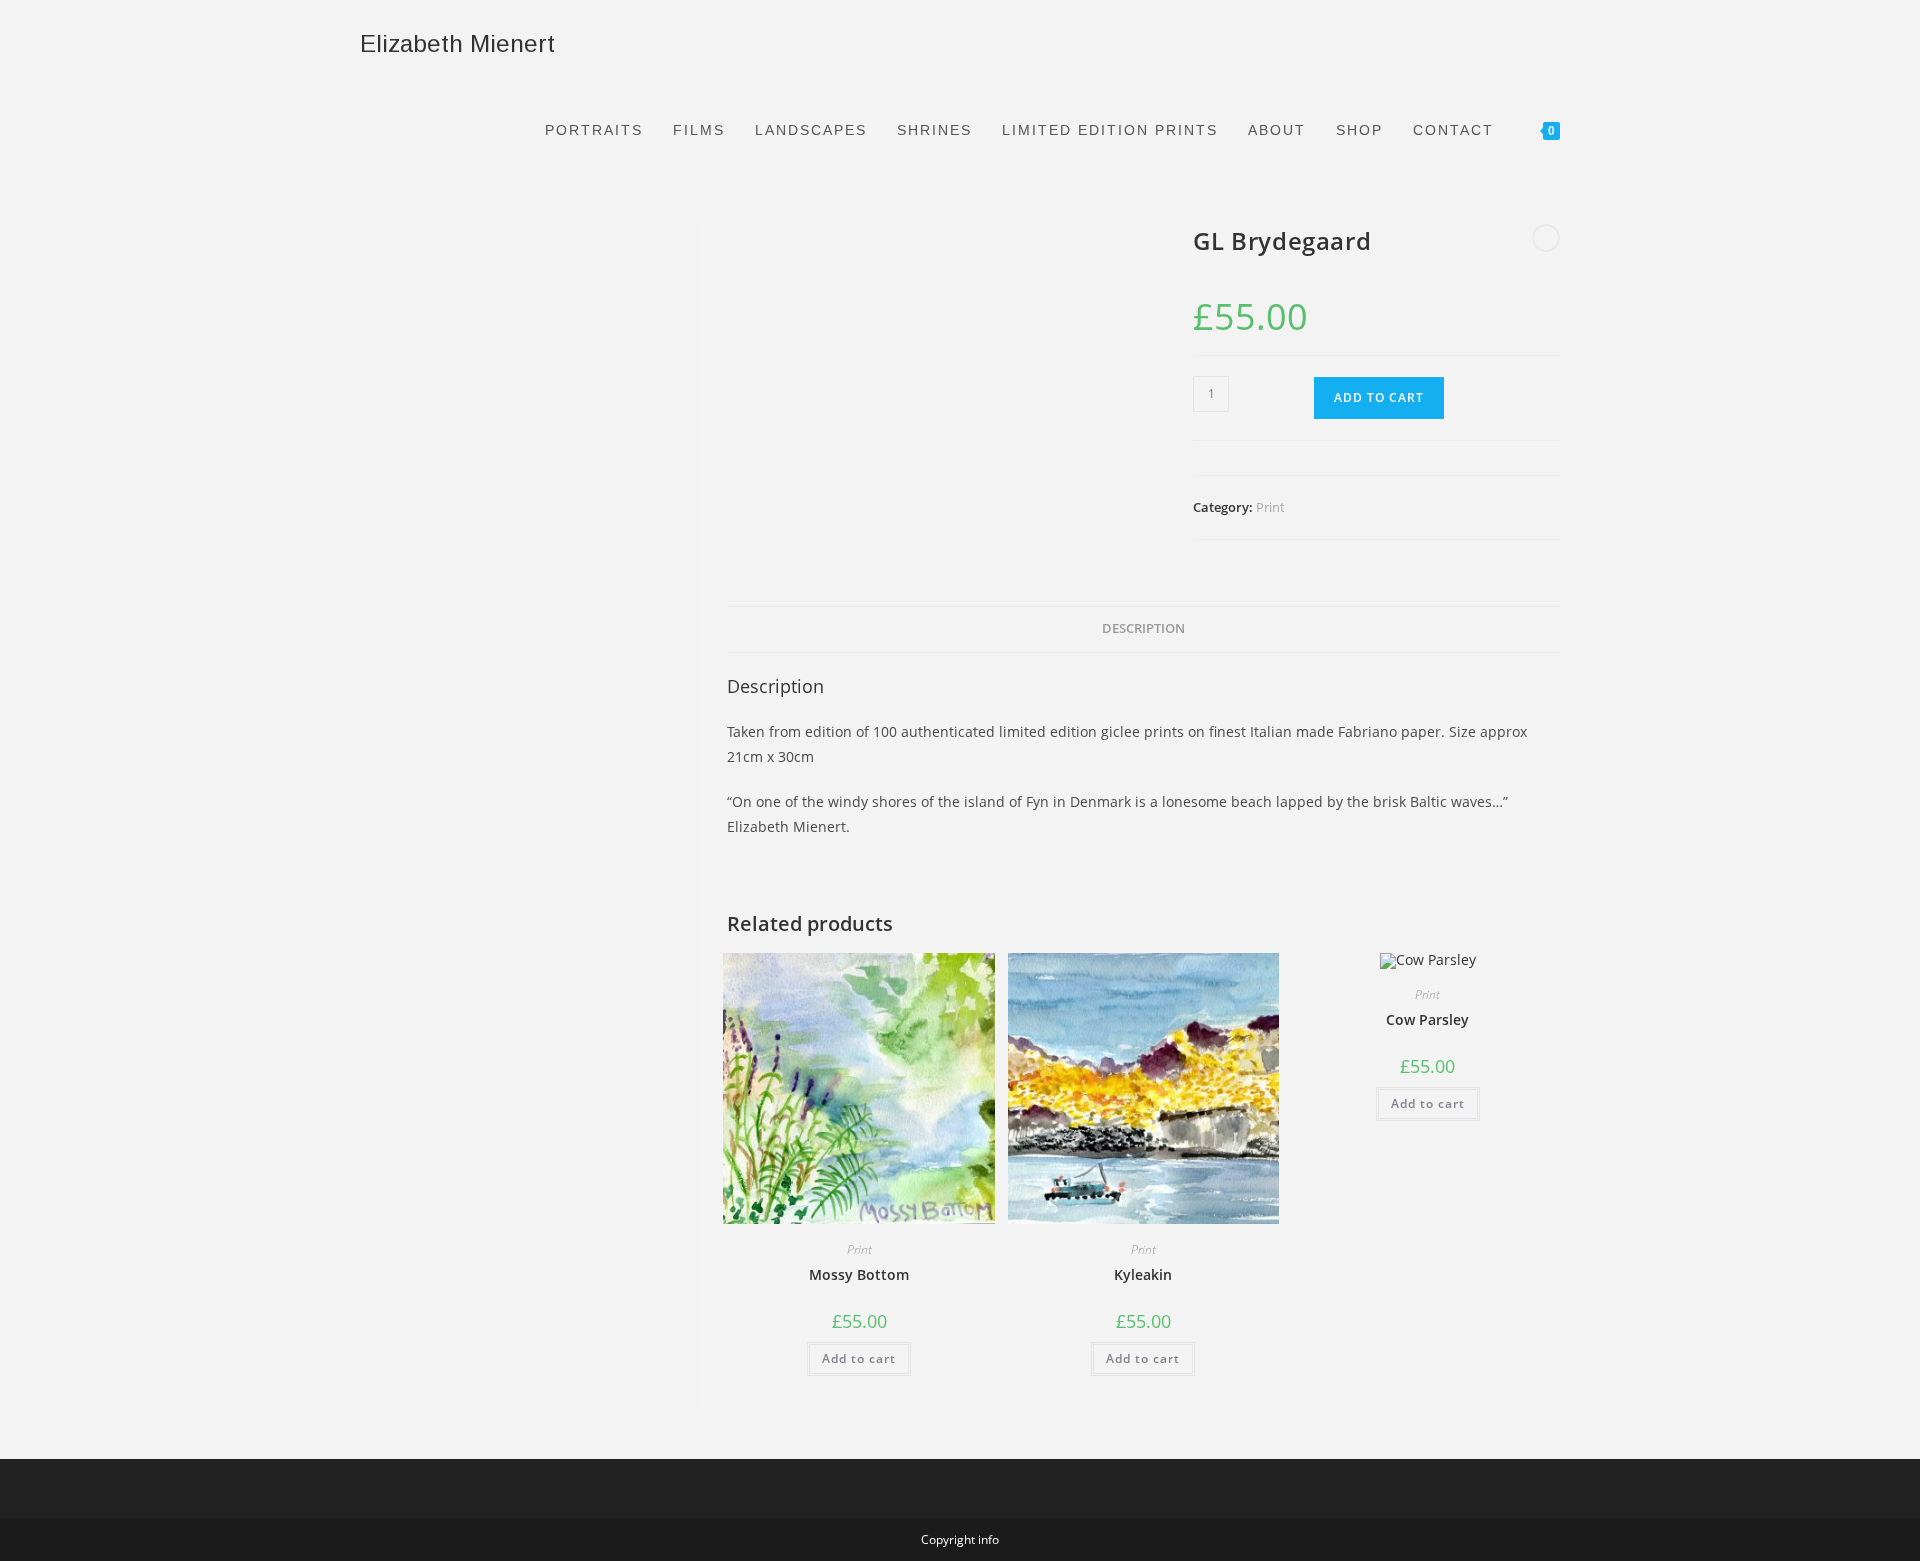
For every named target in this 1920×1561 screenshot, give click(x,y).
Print (1270, 507)
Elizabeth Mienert (457, 43)
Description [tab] (1143, 628)
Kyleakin (1143, 1274)
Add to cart (1379, 397)
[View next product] (1546, 238)
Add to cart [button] (859, 1358)
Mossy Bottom (859, 1274)
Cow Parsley (1427, 1019)
